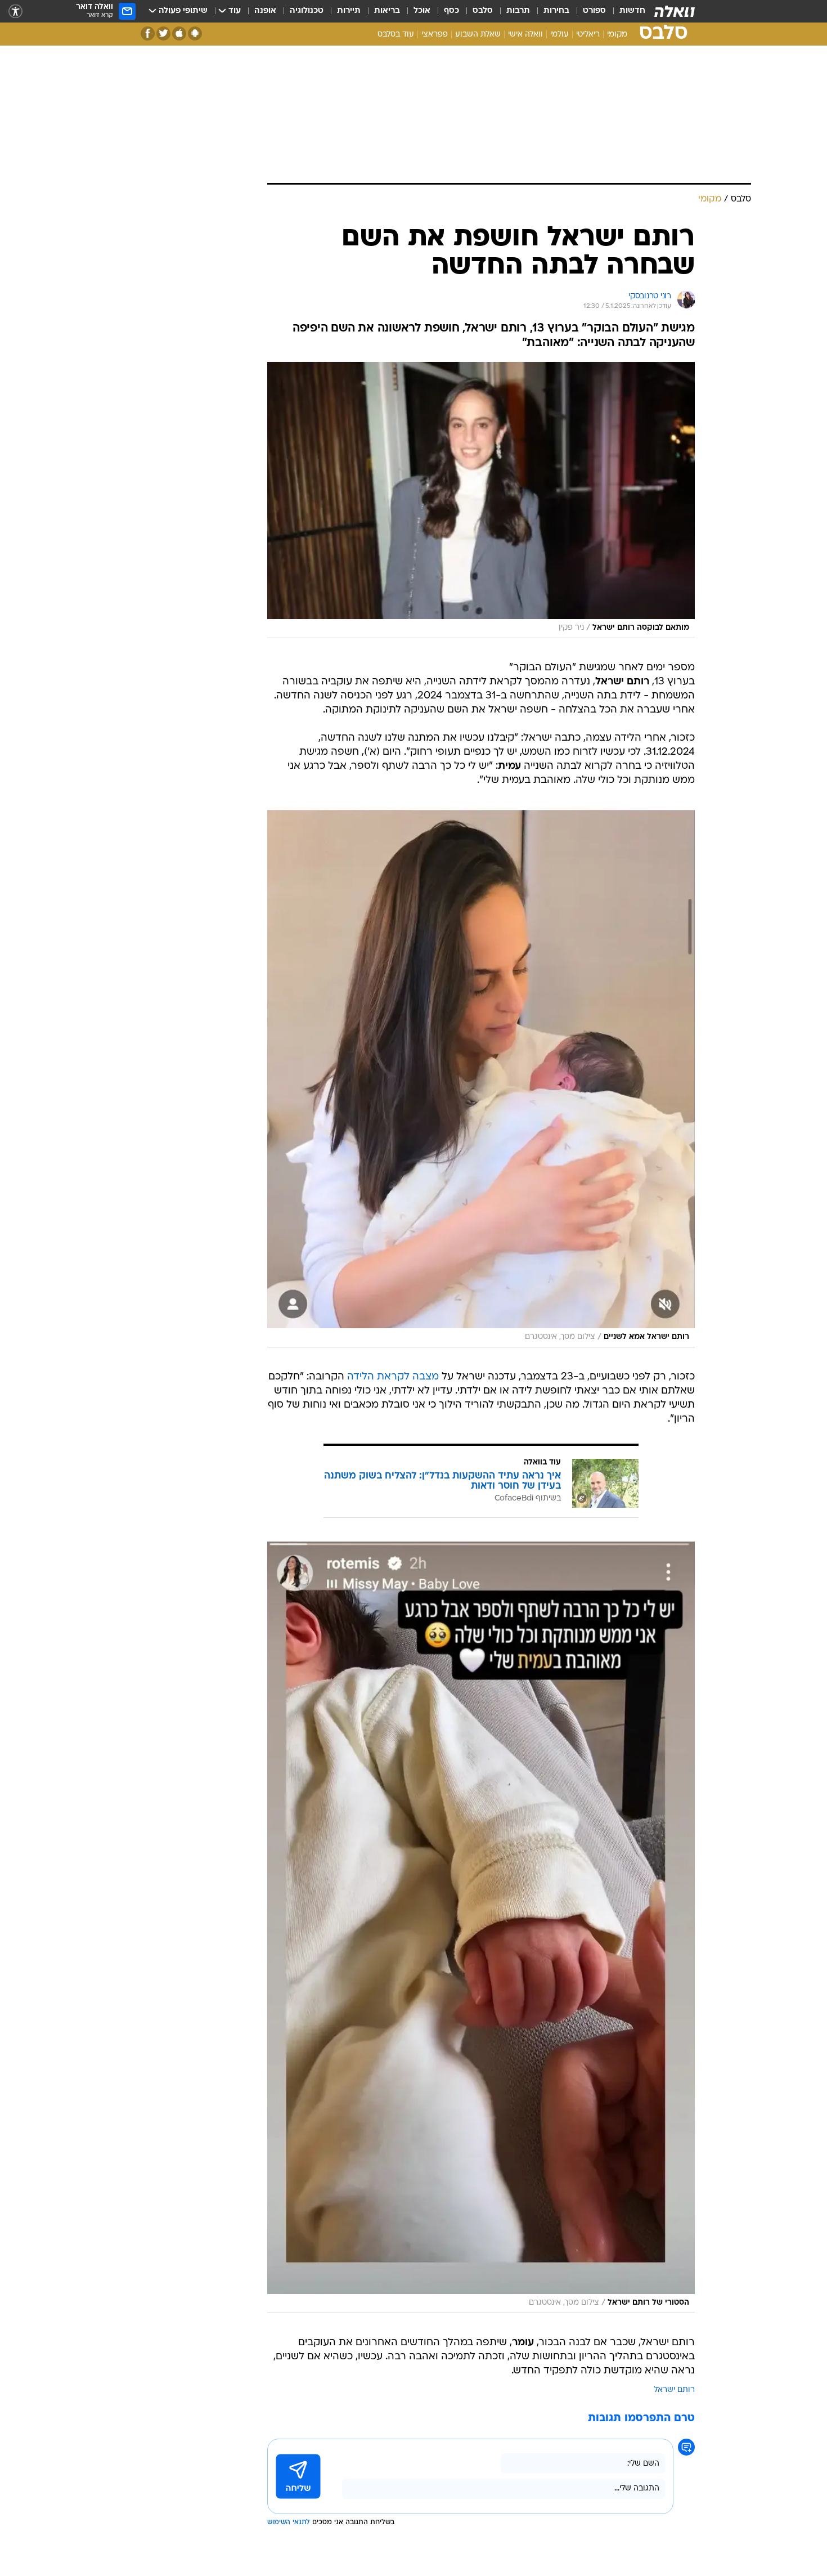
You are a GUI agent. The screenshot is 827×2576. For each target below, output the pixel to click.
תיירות (349, 11)
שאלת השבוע (478, 35)
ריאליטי (588, 35)
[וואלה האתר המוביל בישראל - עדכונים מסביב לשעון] (675, 11)
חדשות (632, 11)
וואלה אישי (525, 35)
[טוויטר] (163, 33)
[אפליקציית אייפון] (179, 33)
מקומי (617, 35)
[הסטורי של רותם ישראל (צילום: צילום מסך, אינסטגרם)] (481, 1928)
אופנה (265, 11)
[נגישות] (15, 12)
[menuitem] (626, 11)
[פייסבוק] (148, 33)
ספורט (594, 11)
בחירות (556, 11)
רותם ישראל (674, 2390)
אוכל (422, 11)
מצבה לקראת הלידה (393, 1377)
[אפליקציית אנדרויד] (195, 33)
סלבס (483, 11)
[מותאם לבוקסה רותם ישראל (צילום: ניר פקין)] (481, 500)
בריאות (387, 11)
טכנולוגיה (307, 11)
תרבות (518, 11)
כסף (451, 11)
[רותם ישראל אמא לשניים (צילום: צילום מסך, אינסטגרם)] (481, 1078)
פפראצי (435, 35)
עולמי (559, 35)
